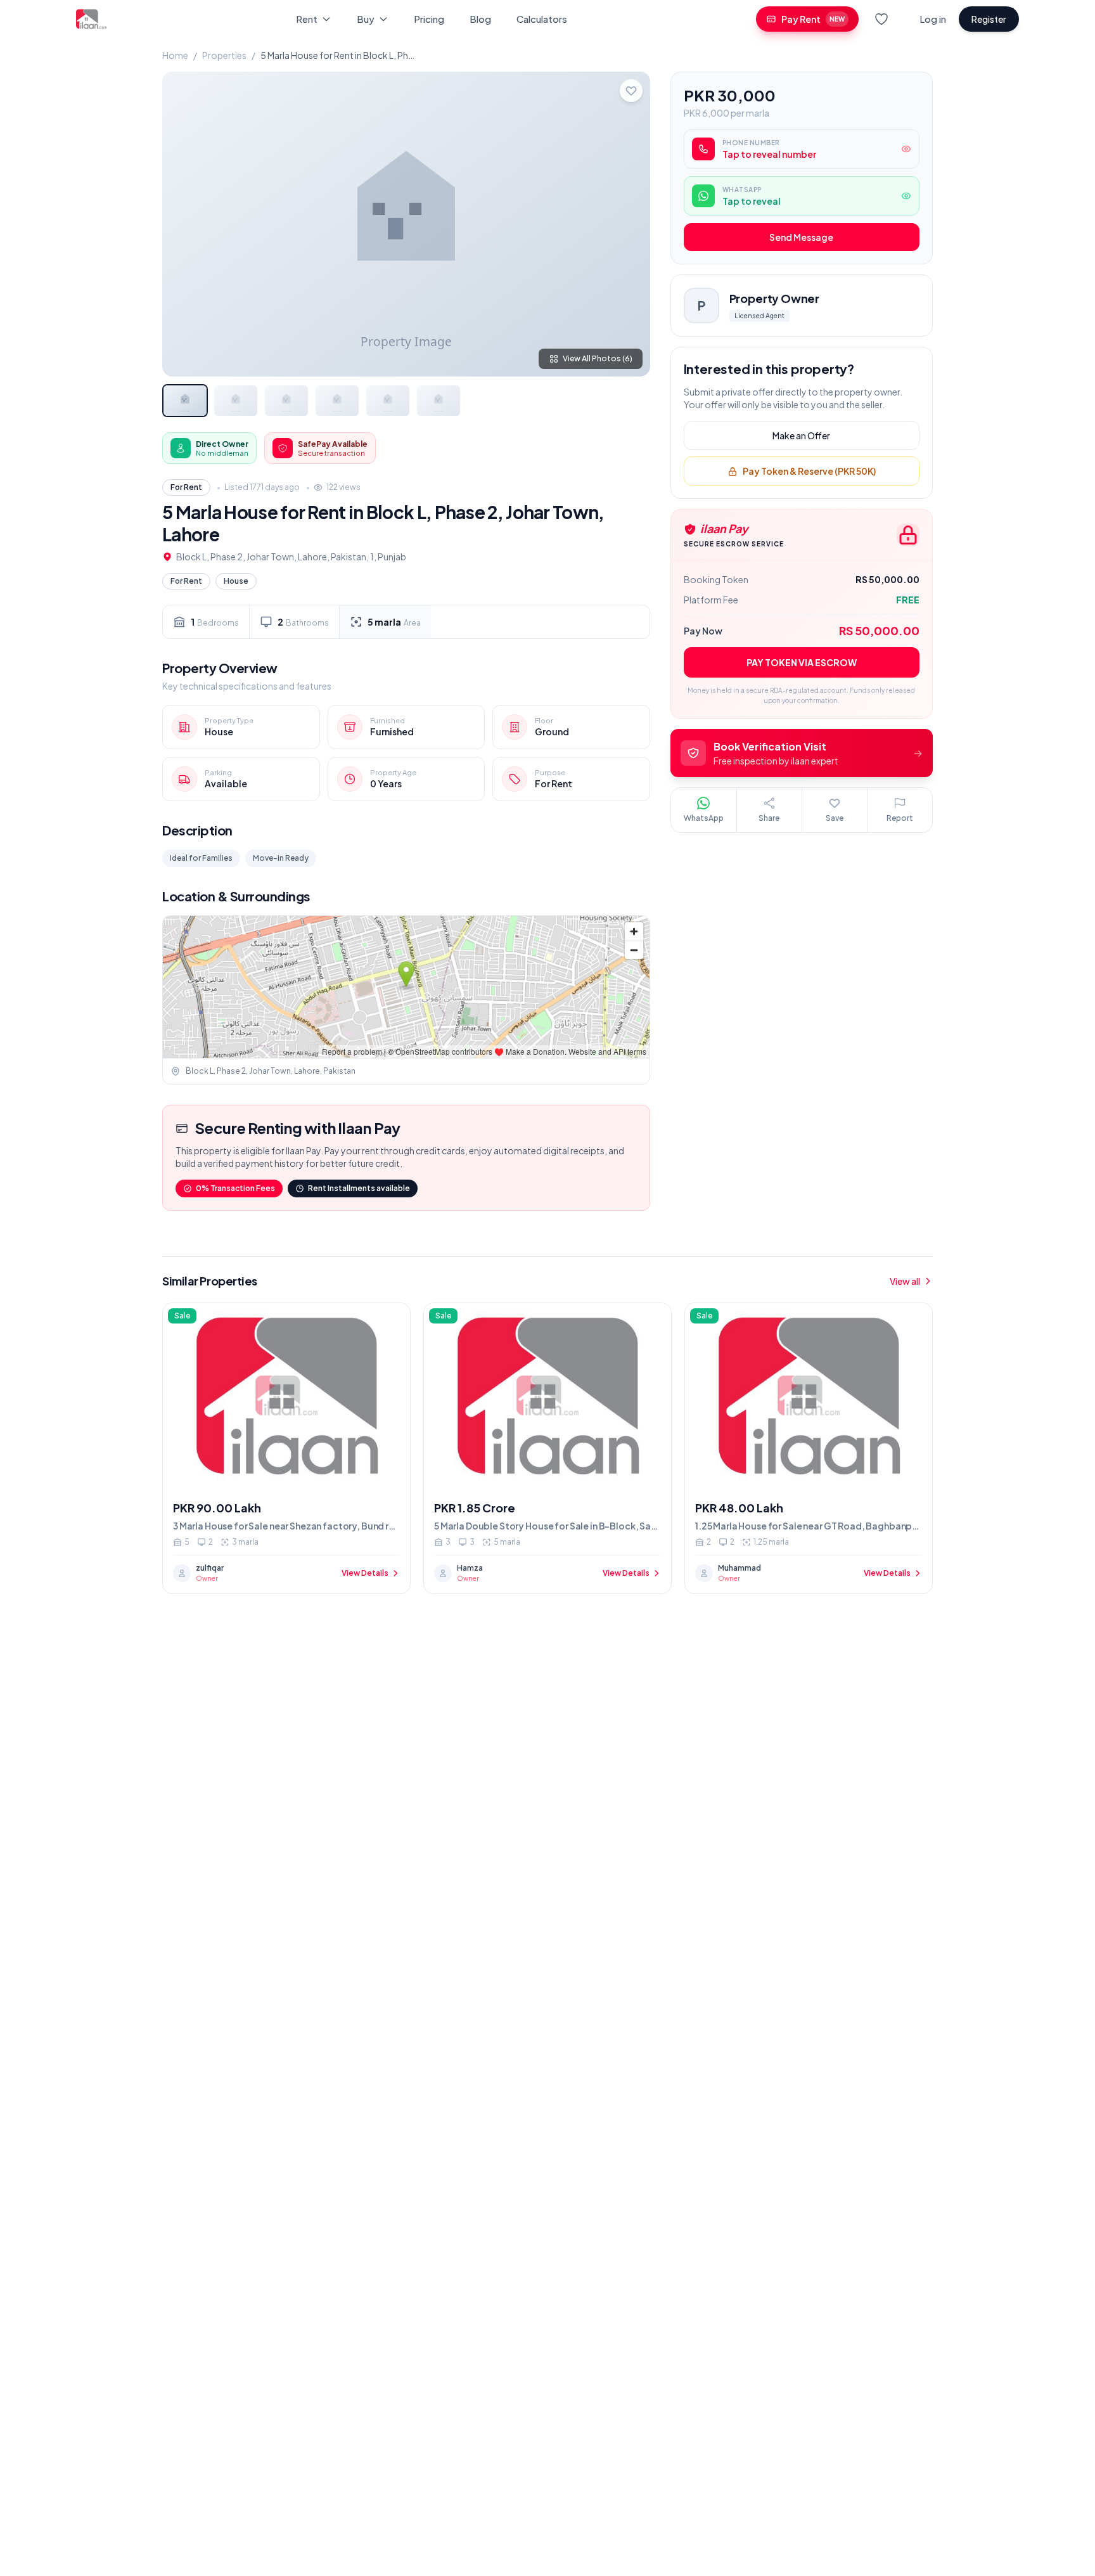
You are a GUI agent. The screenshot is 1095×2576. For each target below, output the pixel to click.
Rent (307, 19)
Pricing (429, 19)
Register (989, 19)
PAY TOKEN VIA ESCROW (802, 662)
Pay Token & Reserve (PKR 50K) (809, 472)
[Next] (630, 224)
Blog (480, 19)
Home (175, 55)
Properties (224, 55)
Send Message (801, 238)
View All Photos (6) (598, 358)
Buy (366, 19)
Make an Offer (801, 436)
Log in (933, 19)
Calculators (542, 19)
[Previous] (182, 224)
